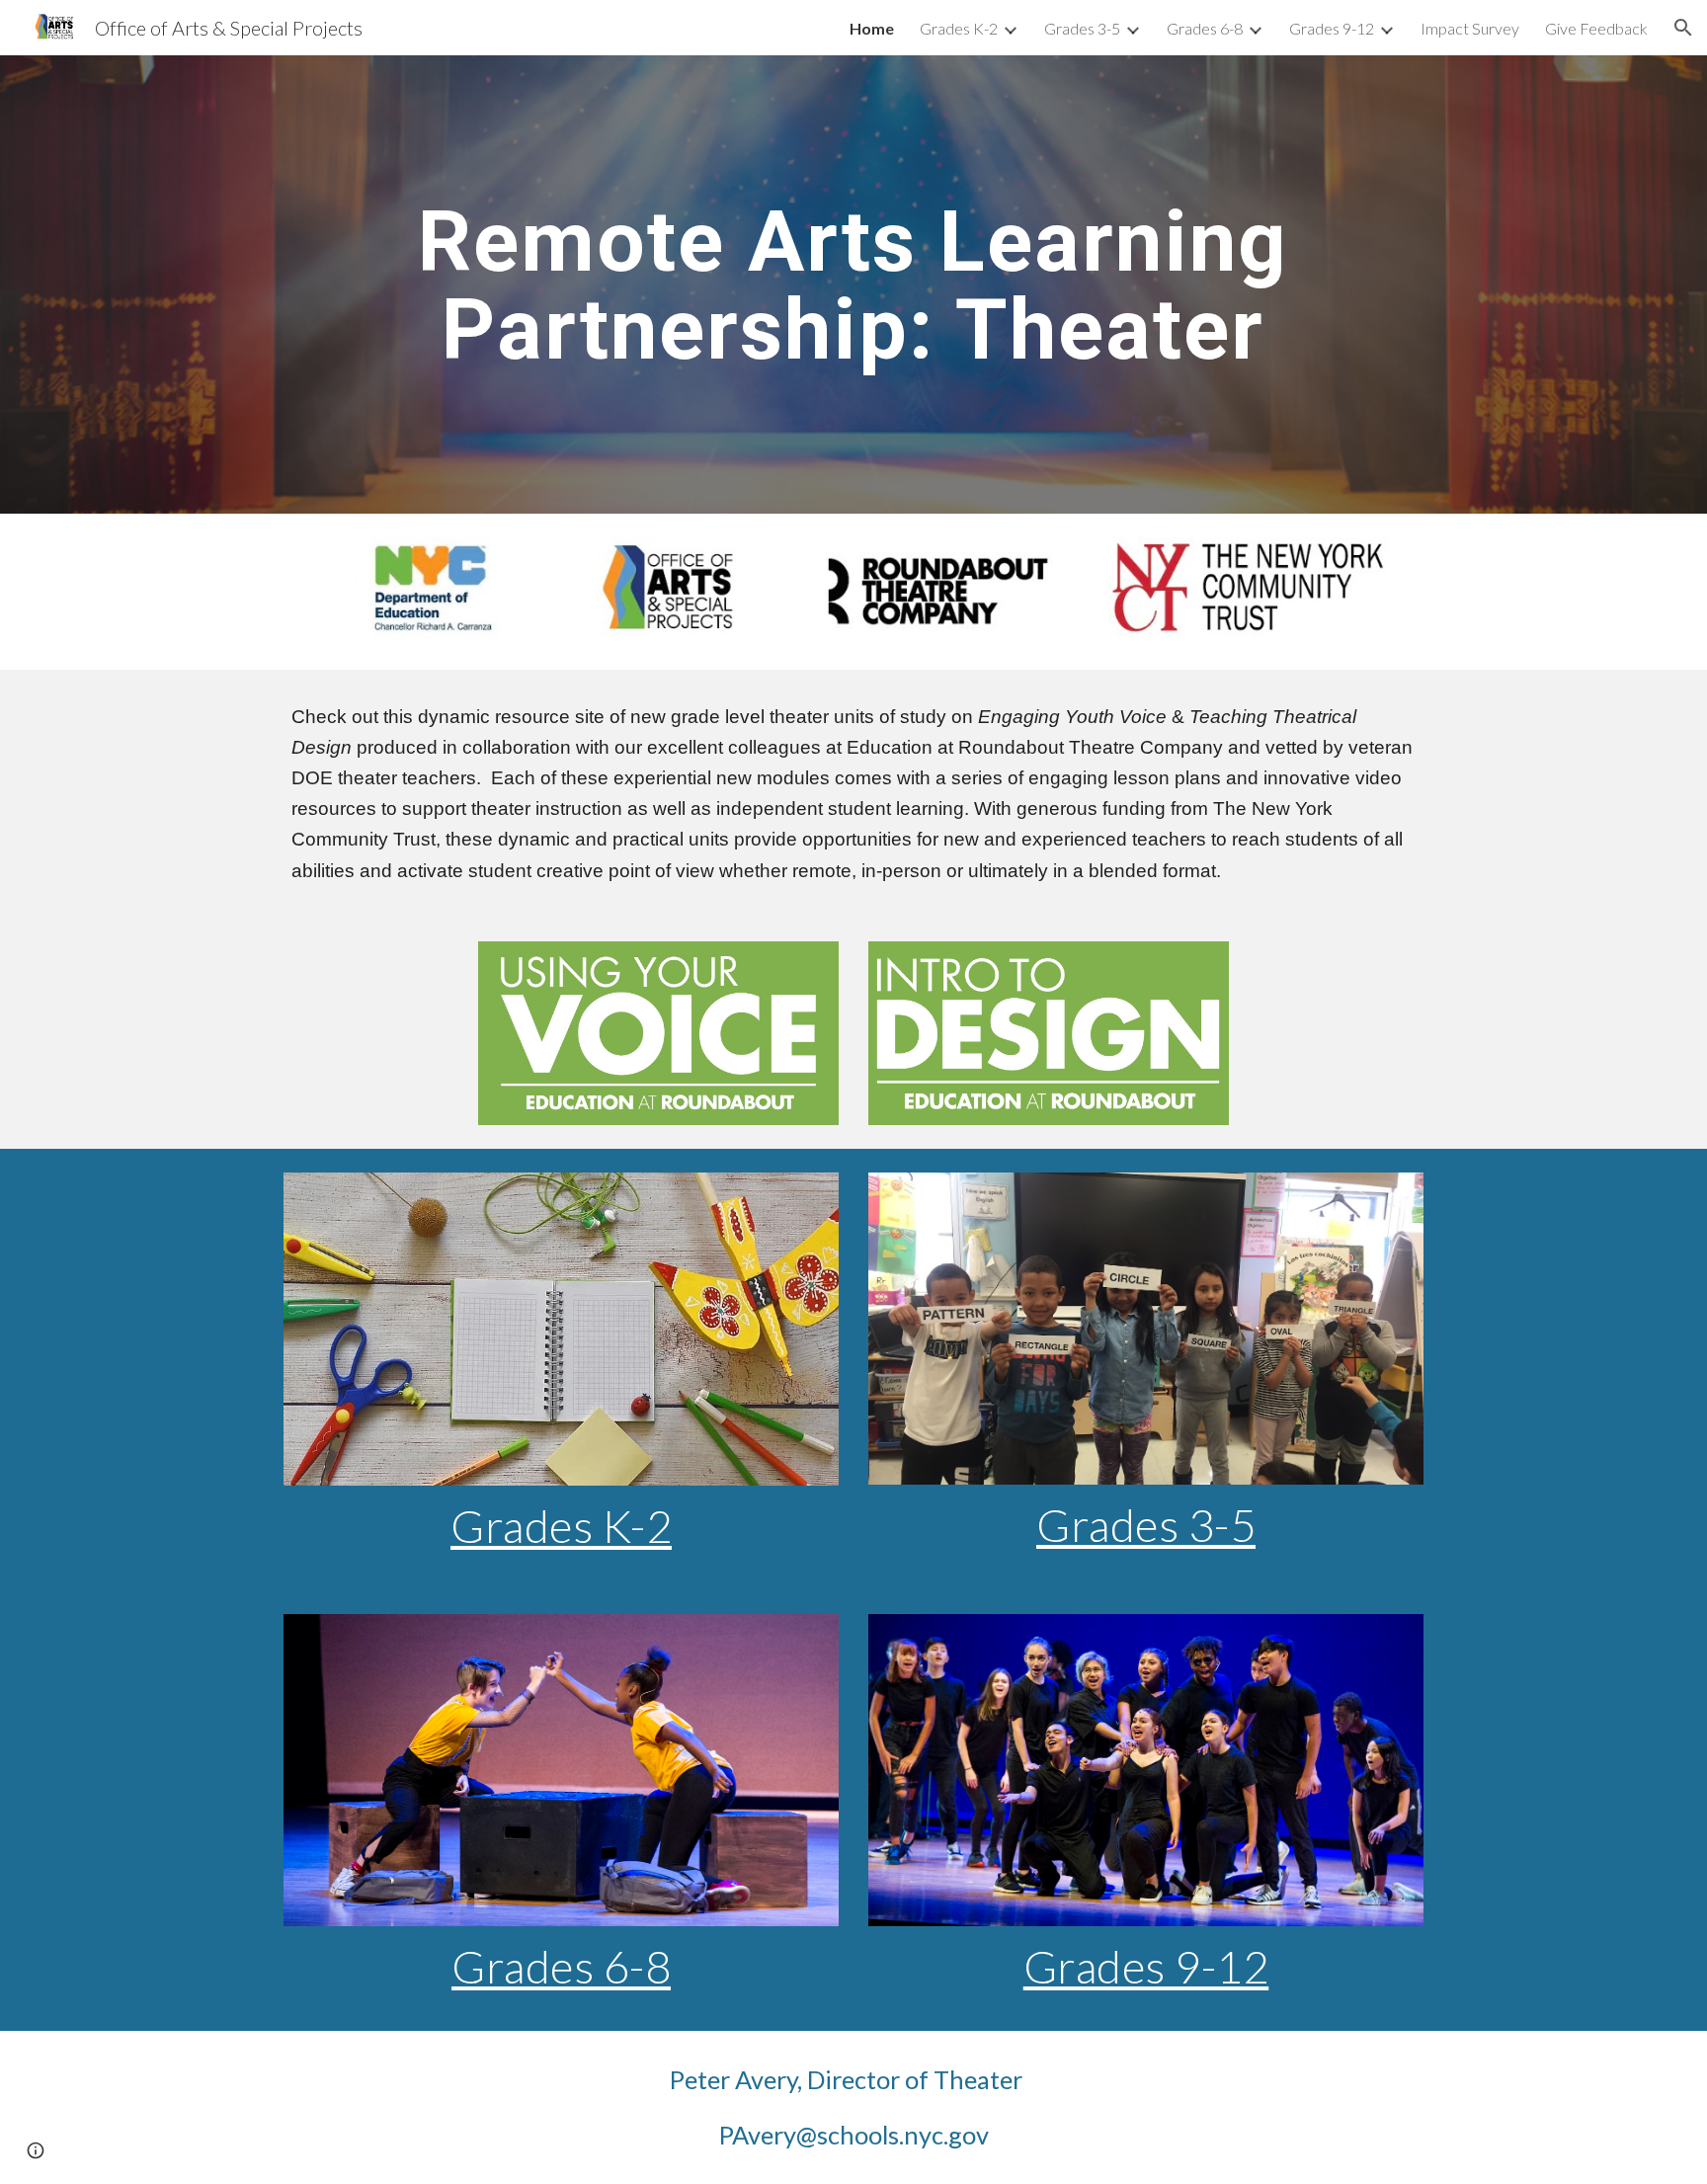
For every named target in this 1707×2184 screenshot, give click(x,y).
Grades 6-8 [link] (1205, 28)
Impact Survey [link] (1470, 28)
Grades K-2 (561, 1526)
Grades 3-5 (1146, 1525)
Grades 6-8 (561, 1966)
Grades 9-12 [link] (1332, 28)
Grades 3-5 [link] (1082, 28)
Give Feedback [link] (1596, 28)
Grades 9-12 (1146, 1966)
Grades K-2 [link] (959, 28)
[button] (1683, 28)
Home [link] (872, 28)
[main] (853, 285)
